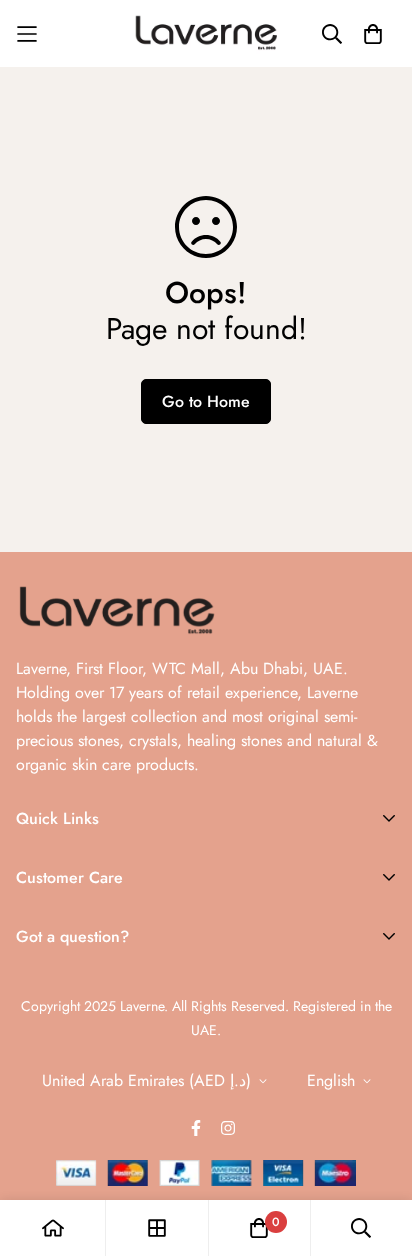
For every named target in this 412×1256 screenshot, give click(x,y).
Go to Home (206, 401)
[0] (259, 1228)
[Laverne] (206, 33)
